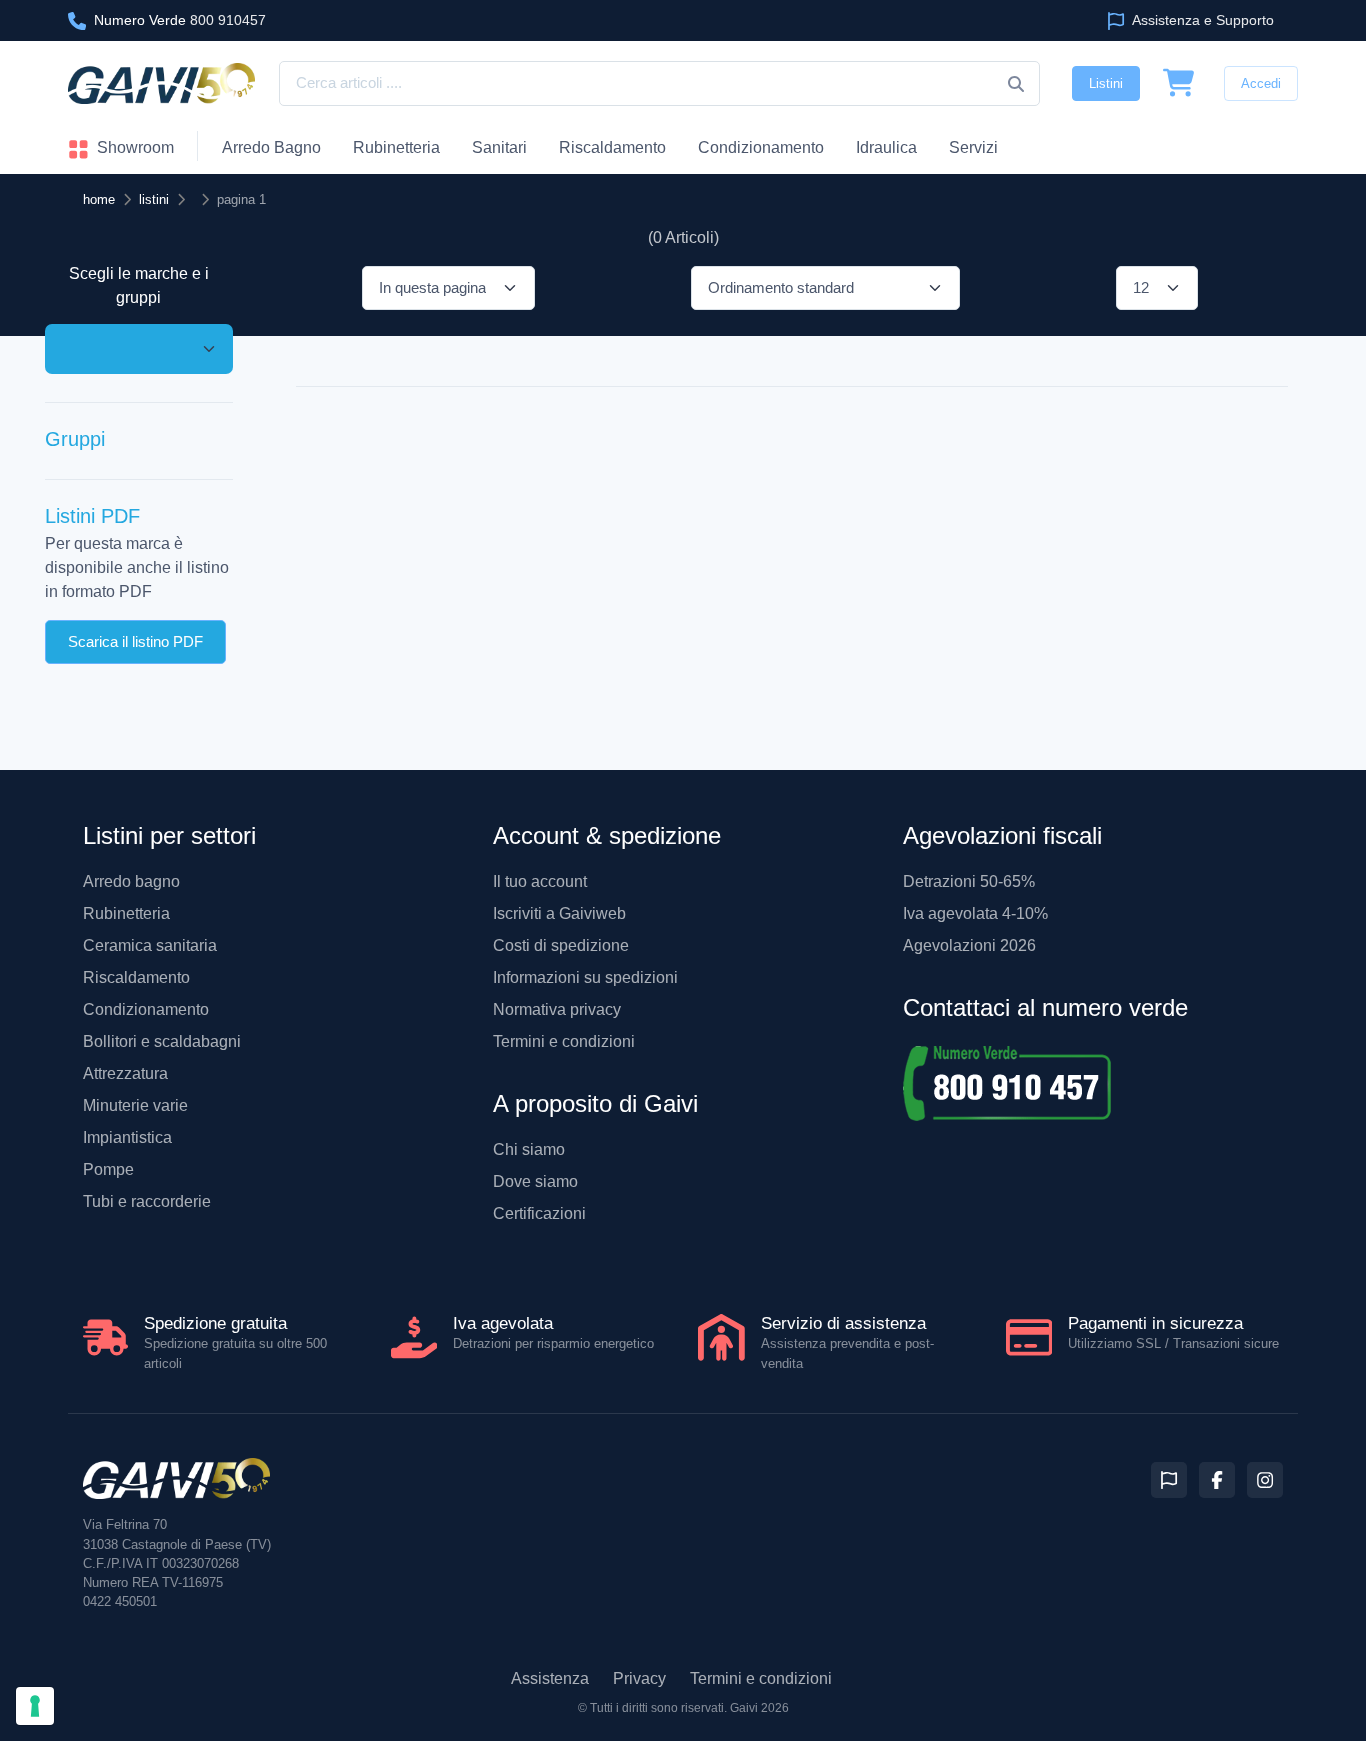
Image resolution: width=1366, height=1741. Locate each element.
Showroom (133, 147)
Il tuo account (540, 881)
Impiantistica (127, 1137)
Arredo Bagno (271, 147)
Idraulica (886, 147)
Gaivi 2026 (759, 1708)
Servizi (973, 147)
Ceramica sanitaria (150, 945)
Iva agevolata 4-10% (975, 913)
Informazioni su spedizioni (585, 977)
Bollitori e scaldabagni (162, 1041)
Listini (1106, 83)
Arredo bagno (131, 881)
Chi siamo (529, 1149)
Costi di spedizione (561, 945)
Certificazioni (539, 1213)
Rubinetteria (396, 147)
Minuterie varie (135, 1105)
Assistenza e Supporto (1201, 20)
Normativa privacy (557, 1009)
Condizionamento (146, 1009)
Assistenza (550, 1678)
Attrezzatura (125, 1073)
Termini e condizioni (564, 1041)
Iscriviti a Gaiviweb (559, 913)
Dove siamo (535, 1181)
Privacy (639, 1678)
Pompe (108, 1169)
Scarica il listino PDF (135, 640)
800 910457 (180, 20)
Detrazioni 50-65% (969, 881)
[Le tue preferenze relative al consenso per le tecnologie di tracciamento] (35, 1706)
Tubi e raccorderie (147, 1201)
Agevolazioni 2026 (969, 945)
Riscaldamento (612, 147)
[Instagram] (1265, 1480)
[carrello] (1179, 84)
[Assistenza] (1169, 1480)
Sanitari (499, 147)
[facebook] (1217, 1480)
